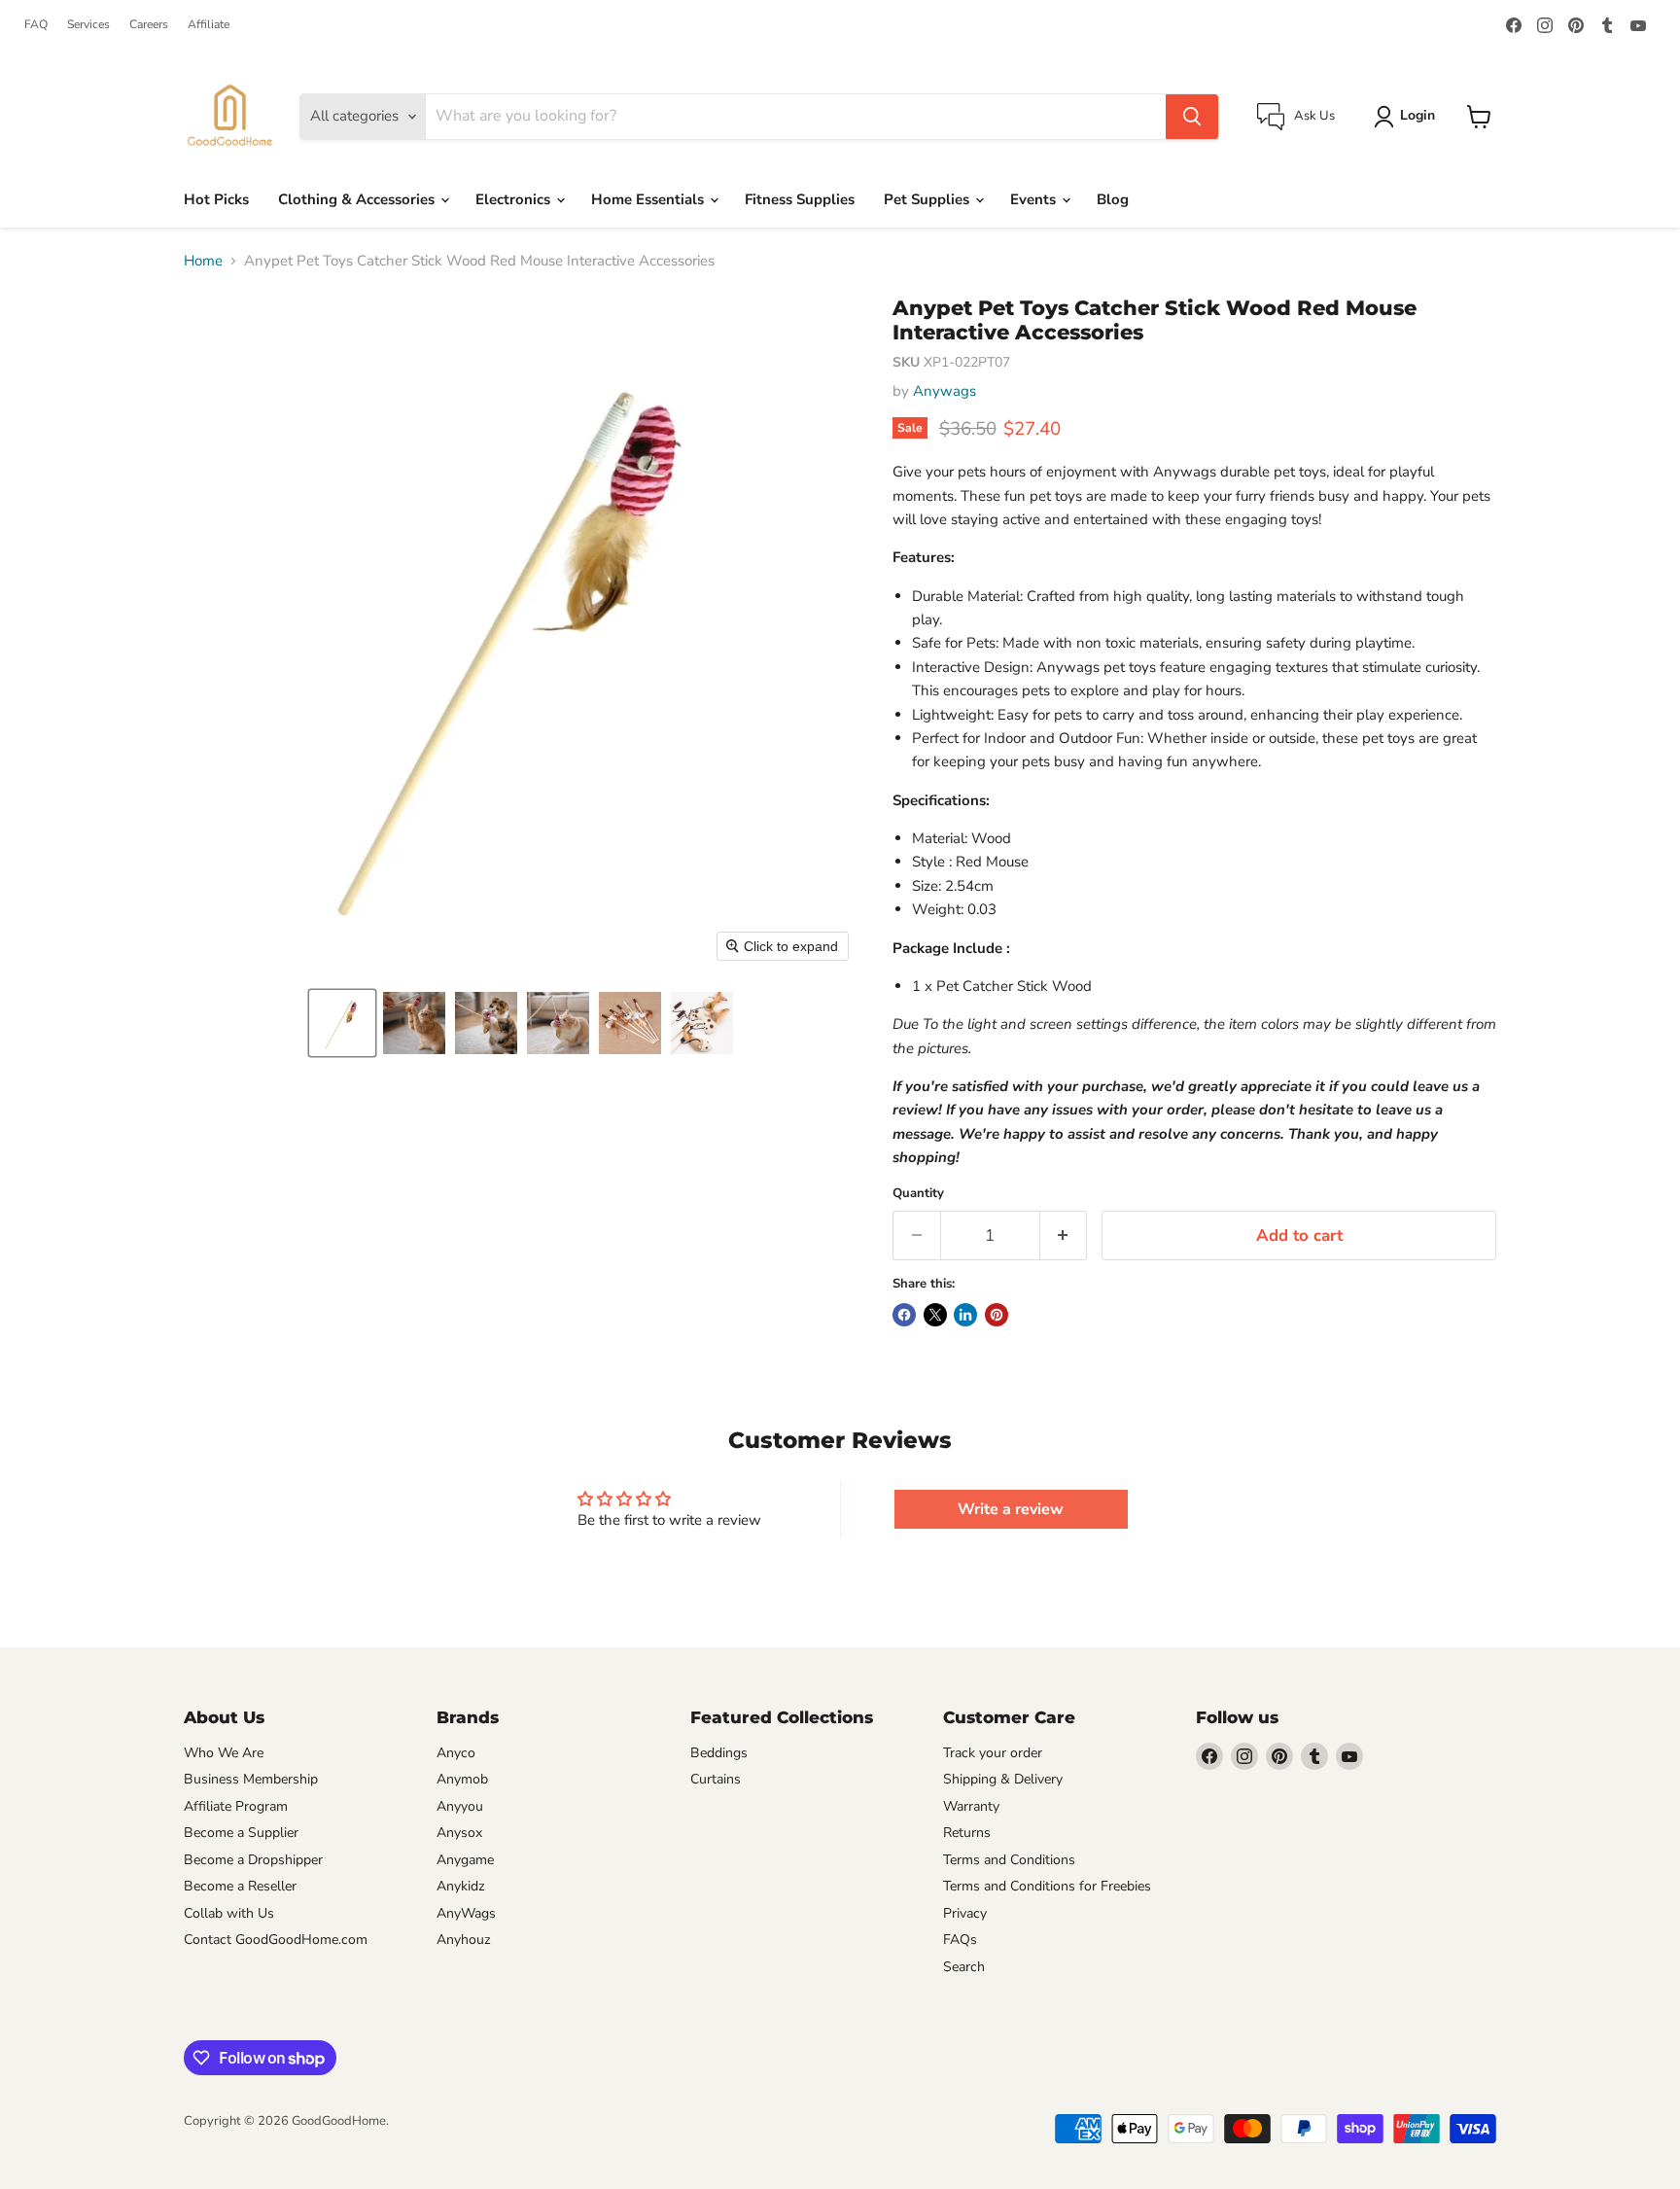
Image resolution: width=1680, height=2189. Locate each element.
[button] (342, 1023)
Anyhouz (464, 1940)
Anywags (945, 391)
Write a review (1011, 1509)
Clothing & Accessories (358, 199)
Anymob (462, 1779)
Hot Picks (216, 199)
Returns (967, 1833)
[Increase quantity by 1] (1064, 1236)
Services (88, 24)
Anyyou (460, 1806)
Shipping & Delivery (1003, 1779)
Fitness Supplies (800, 199)
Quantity (918, 1194)
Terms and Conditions (1009, 1860)
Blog (1113, 199)
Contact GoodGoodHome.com (276, 1940)
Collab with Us (229, 1913)
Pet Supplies (928, 199)
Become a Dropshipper (253, 1860)
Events (1035, 199)
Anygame (465, 1860)
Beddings (719, 1753)
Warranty (971, 1806)
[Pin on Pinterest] (997, 1315)
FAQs (960, 1940)
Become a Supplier (241, 1833)
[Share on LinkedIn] (965, 1315)
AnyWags (466, 1913)
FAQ (36, 24)
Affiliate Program (236, 1806)
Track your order (993, 1753)
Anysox (459, 1833)
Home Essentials (649, 199)
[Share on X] (935, 1315)
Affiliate (209, 24)
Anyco (456, 1753)
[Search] (1192, 117)
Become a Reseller (240, 1886)
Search (964, 1967)
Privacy (965, 1913)
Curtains (716, 1779)
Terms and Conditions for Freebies (1047, 1886)
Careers (149, 24)
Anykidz (461, 1886)
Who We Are (224, 1753)
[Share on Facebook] (904, 1315)
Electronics (515, 199)
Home (203, 261)
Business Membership (251, 1779)
